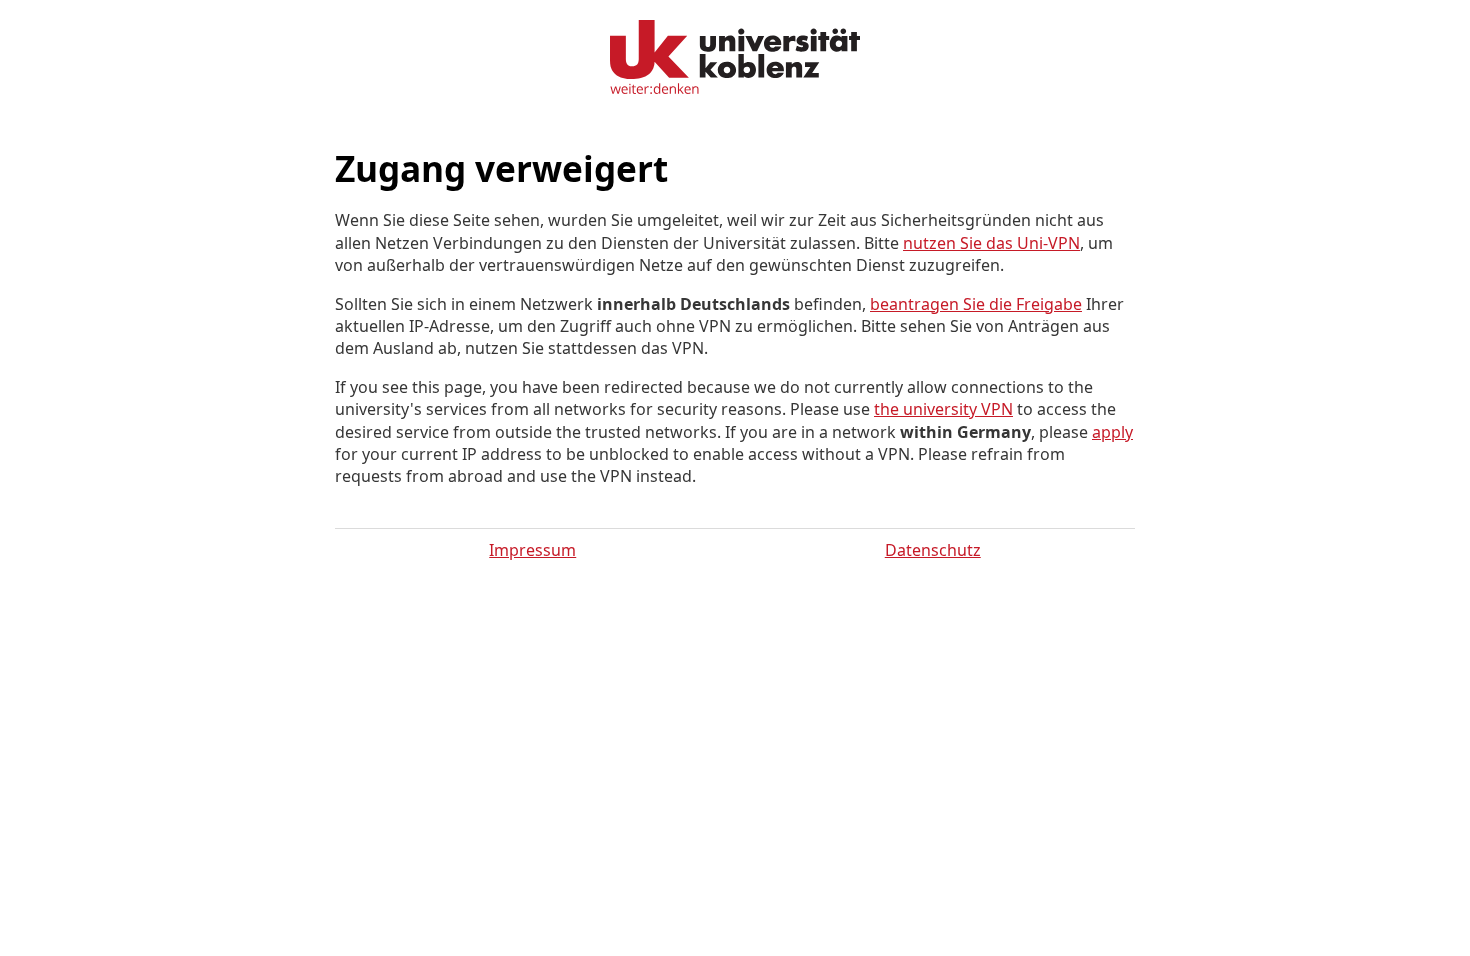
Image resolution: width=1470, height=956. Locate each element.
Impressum (532, 550)
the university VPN (943, 409)
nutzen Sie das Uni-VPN (991, 243)
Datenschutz (933, 550)
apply (1112, 432)
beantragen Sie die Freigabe (976, 304)
